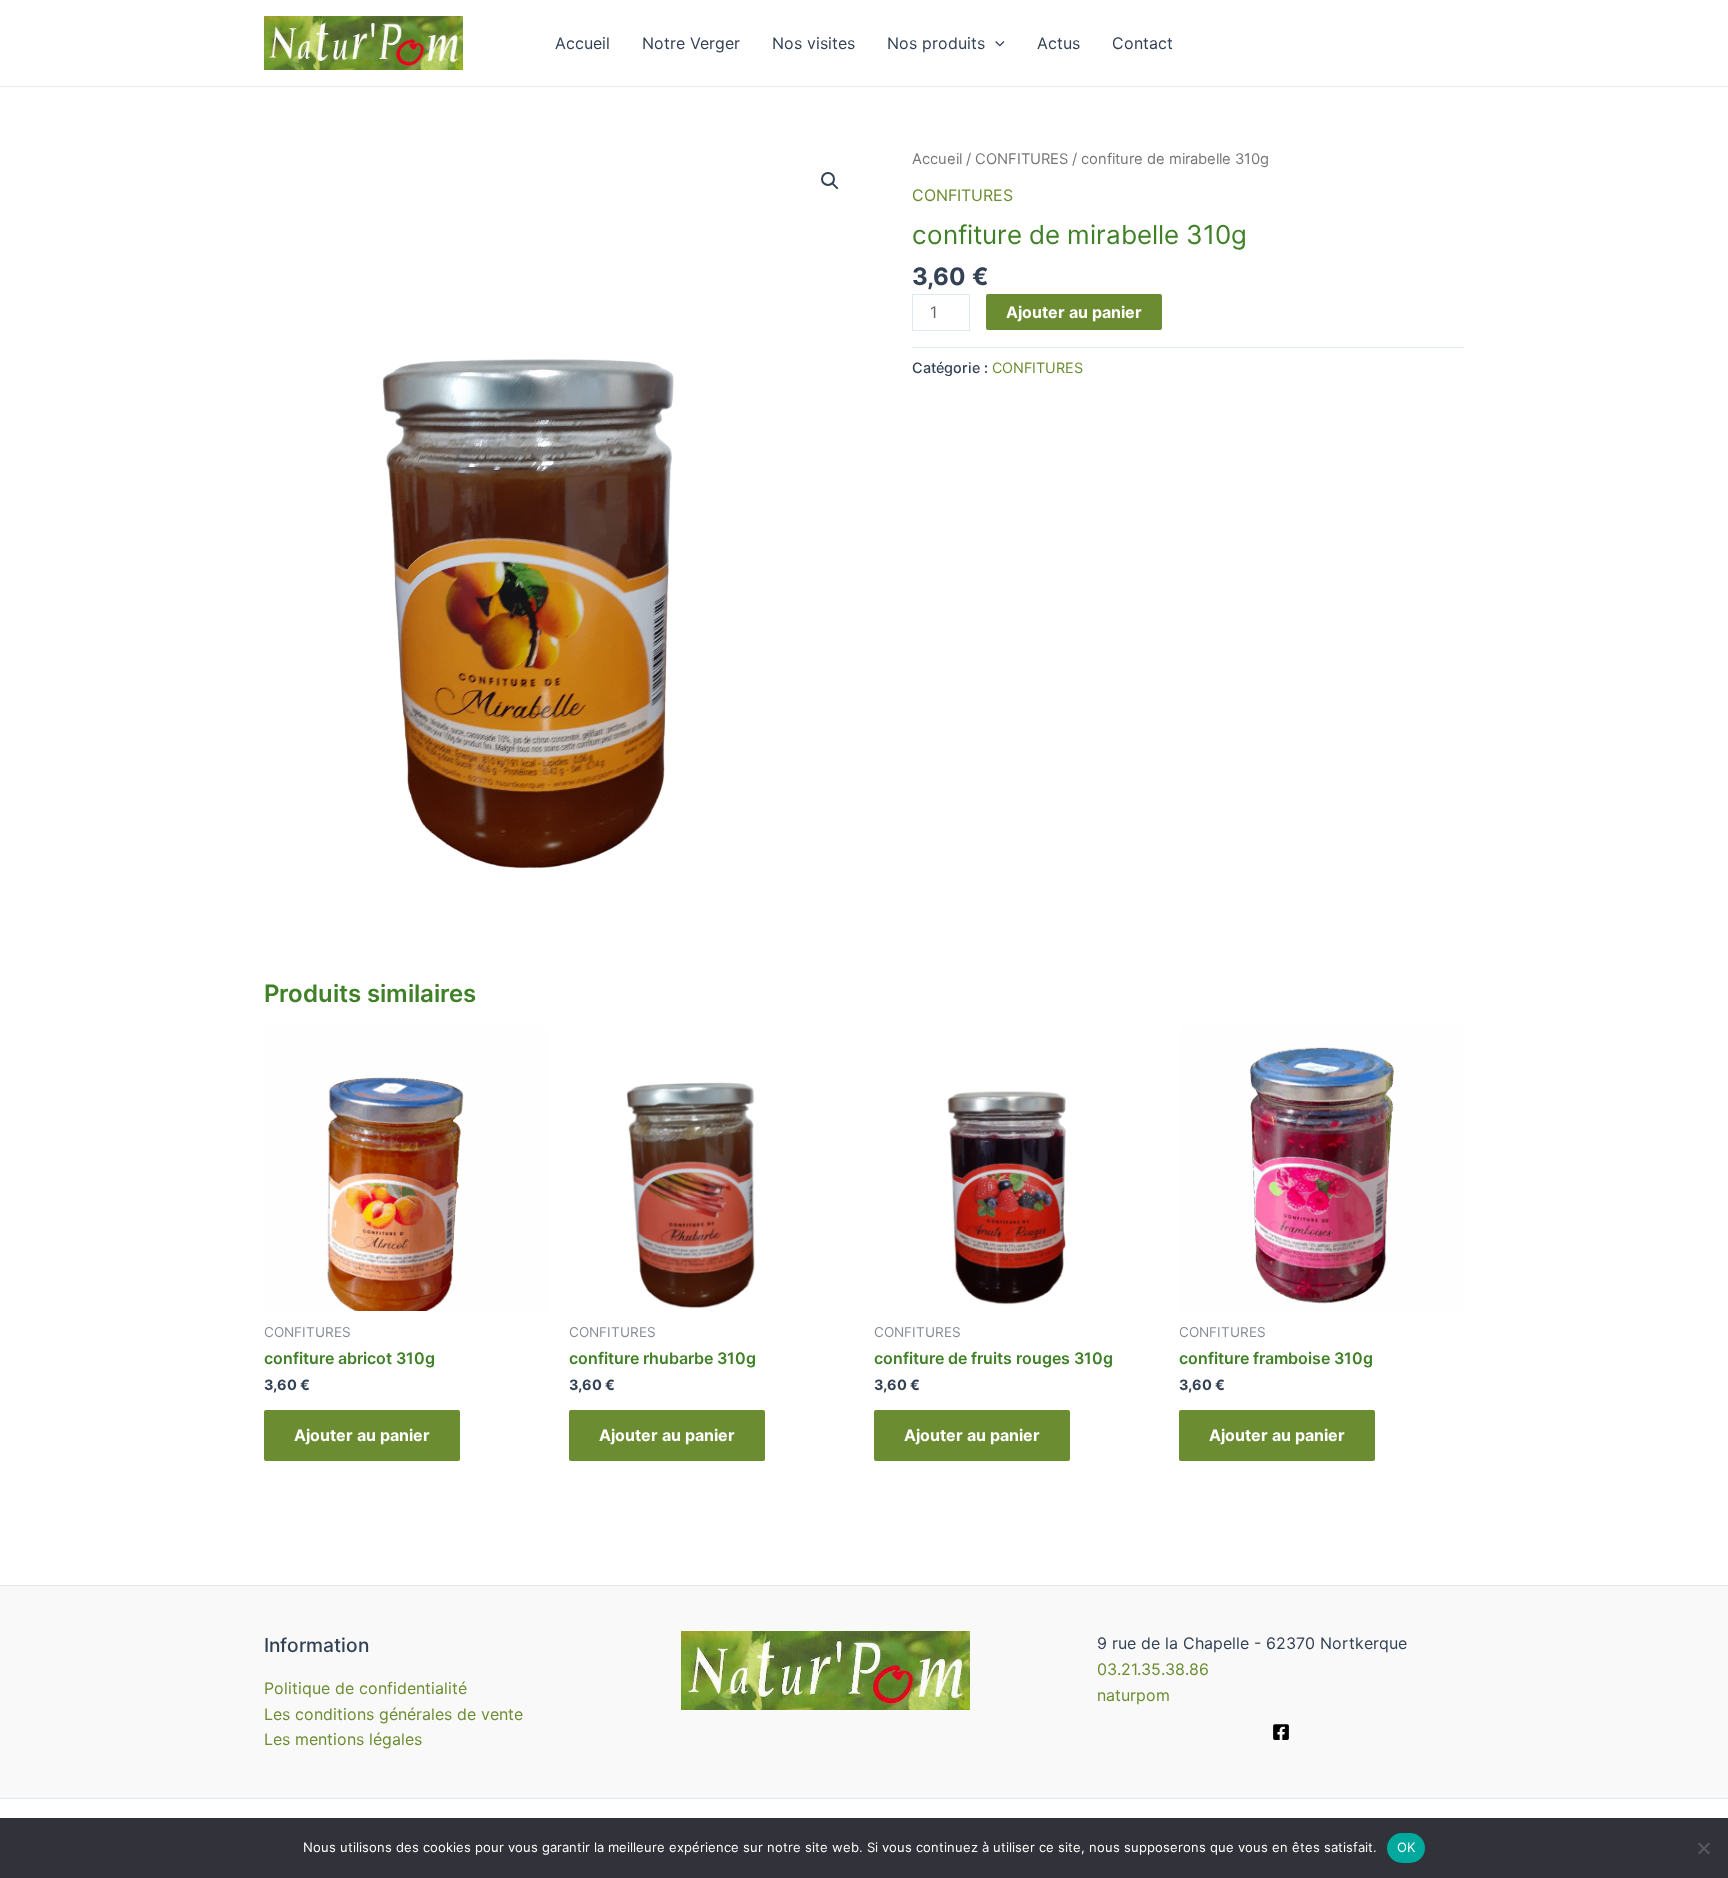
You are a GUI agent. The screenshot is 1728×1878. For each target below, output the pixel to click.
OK (1406, 1847)
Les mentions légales (343, 1739)
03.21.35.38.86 (1153, 1669)
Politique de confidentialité (365, 1688)
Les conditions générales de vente (393, 1714)
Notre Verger (691, 43)
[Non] (1703, 1848)
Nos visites (813, 43)
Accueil (582, 43)
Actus (1058, 43)
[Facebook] (1281, 1732)
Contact (1142, 43)
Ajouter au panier (1074, 312)
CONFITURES (1021, 159)
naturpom (1133, 1695)
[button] (830, 181)
